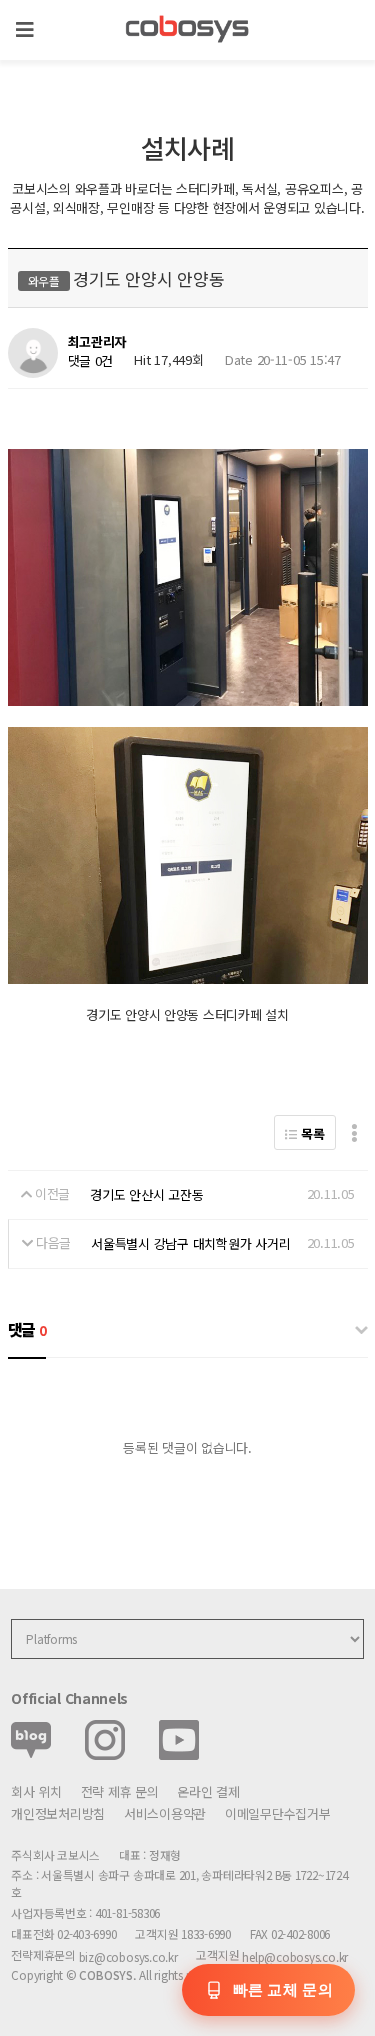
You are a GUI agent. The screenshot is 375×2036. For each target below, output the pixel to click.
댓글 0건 (91, 360)
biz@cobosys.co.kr (128, 1956)
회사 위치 (36, 1791)
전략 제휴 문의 (120, 1791)
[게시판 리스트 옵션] (354, 1132)
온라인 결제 (208, 1791)
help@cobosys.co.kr (295, 1956)
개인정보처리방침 (58, 1813)
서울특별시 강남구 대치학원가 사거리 (190, 1243)
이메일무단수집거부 (278, 1813)
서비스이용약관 (165, 1813)
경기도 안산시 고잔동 (146, 1195)
